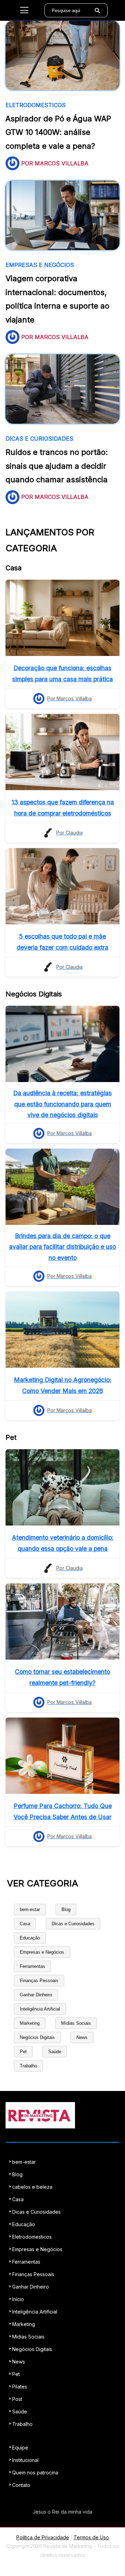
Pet (23, 2052)
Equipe (20, 2448)
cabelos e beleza (32, 2187)
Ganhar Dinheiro (36, 1995)
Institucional (25, 2460)
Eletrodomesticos (32, 2237)
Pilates (20, 2387)
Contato (21, 2485)
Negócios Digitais (37, 2037)
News (82, 2037)
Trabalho (28, 2066)
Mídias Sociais (76, 2023)
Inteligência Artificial (40, 2009)
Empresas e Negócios (42, 1952)
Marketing (30, 2023)
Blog (66, 1909)
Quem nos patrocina (35, 2473)
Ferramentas (32, 1966)
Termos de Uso (91, 2537)
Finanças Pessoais (39, 1981)
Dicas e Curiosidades (73, 1924)
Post (17, 2399)
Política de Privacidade (43, 2537)
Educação (30, 1938)
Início (18, 2299)
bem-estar (30, 1909)
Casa (25, 1924)
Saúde (55, 2052)
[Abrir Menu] (24, 10)
